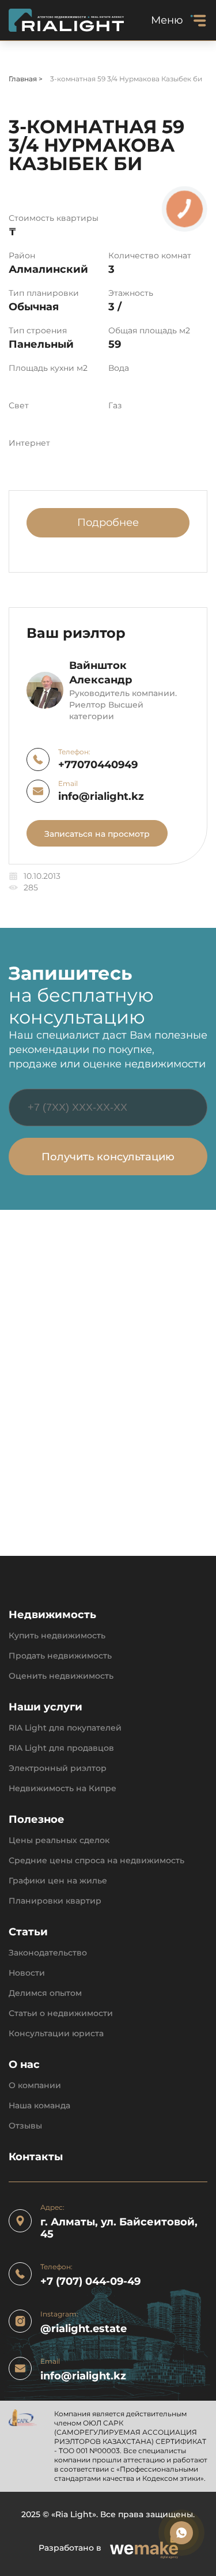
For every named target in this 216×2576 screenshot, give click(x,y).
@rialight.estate (84, 2329)
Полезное (37, 1820)
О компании (35, 2086)
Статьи (28, 1932)
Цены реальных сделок (59, 1840)
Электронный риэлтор (58, 1768)
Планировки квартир (55, 1901)
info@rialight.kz (101, 797)
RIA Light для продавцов (61, 1748)
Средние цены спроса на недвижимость (96, 1861)
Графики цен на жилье (58, 1881)
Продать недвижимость (60, 1656)
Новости (27, 1973)
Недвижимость (52, 1615)
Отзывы (25, 2126)
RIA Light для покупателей (65, 1728)
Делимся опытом (45, 1993)
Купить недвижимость (57, 1636)
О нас (24, 2065)
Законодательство (48, 1953)
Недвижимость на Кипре (62, 1789)
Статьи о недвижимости (61, 2013)
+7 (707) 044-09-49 (90, 2282)
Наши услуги (46, 1707)
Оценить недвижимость (61, 1676)
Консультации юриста (56, 2034)
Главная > (26, 79)
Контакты (36, 2157)
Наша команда (39, 2106)
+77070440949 (98, 765)
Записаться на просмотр (97, 834)
